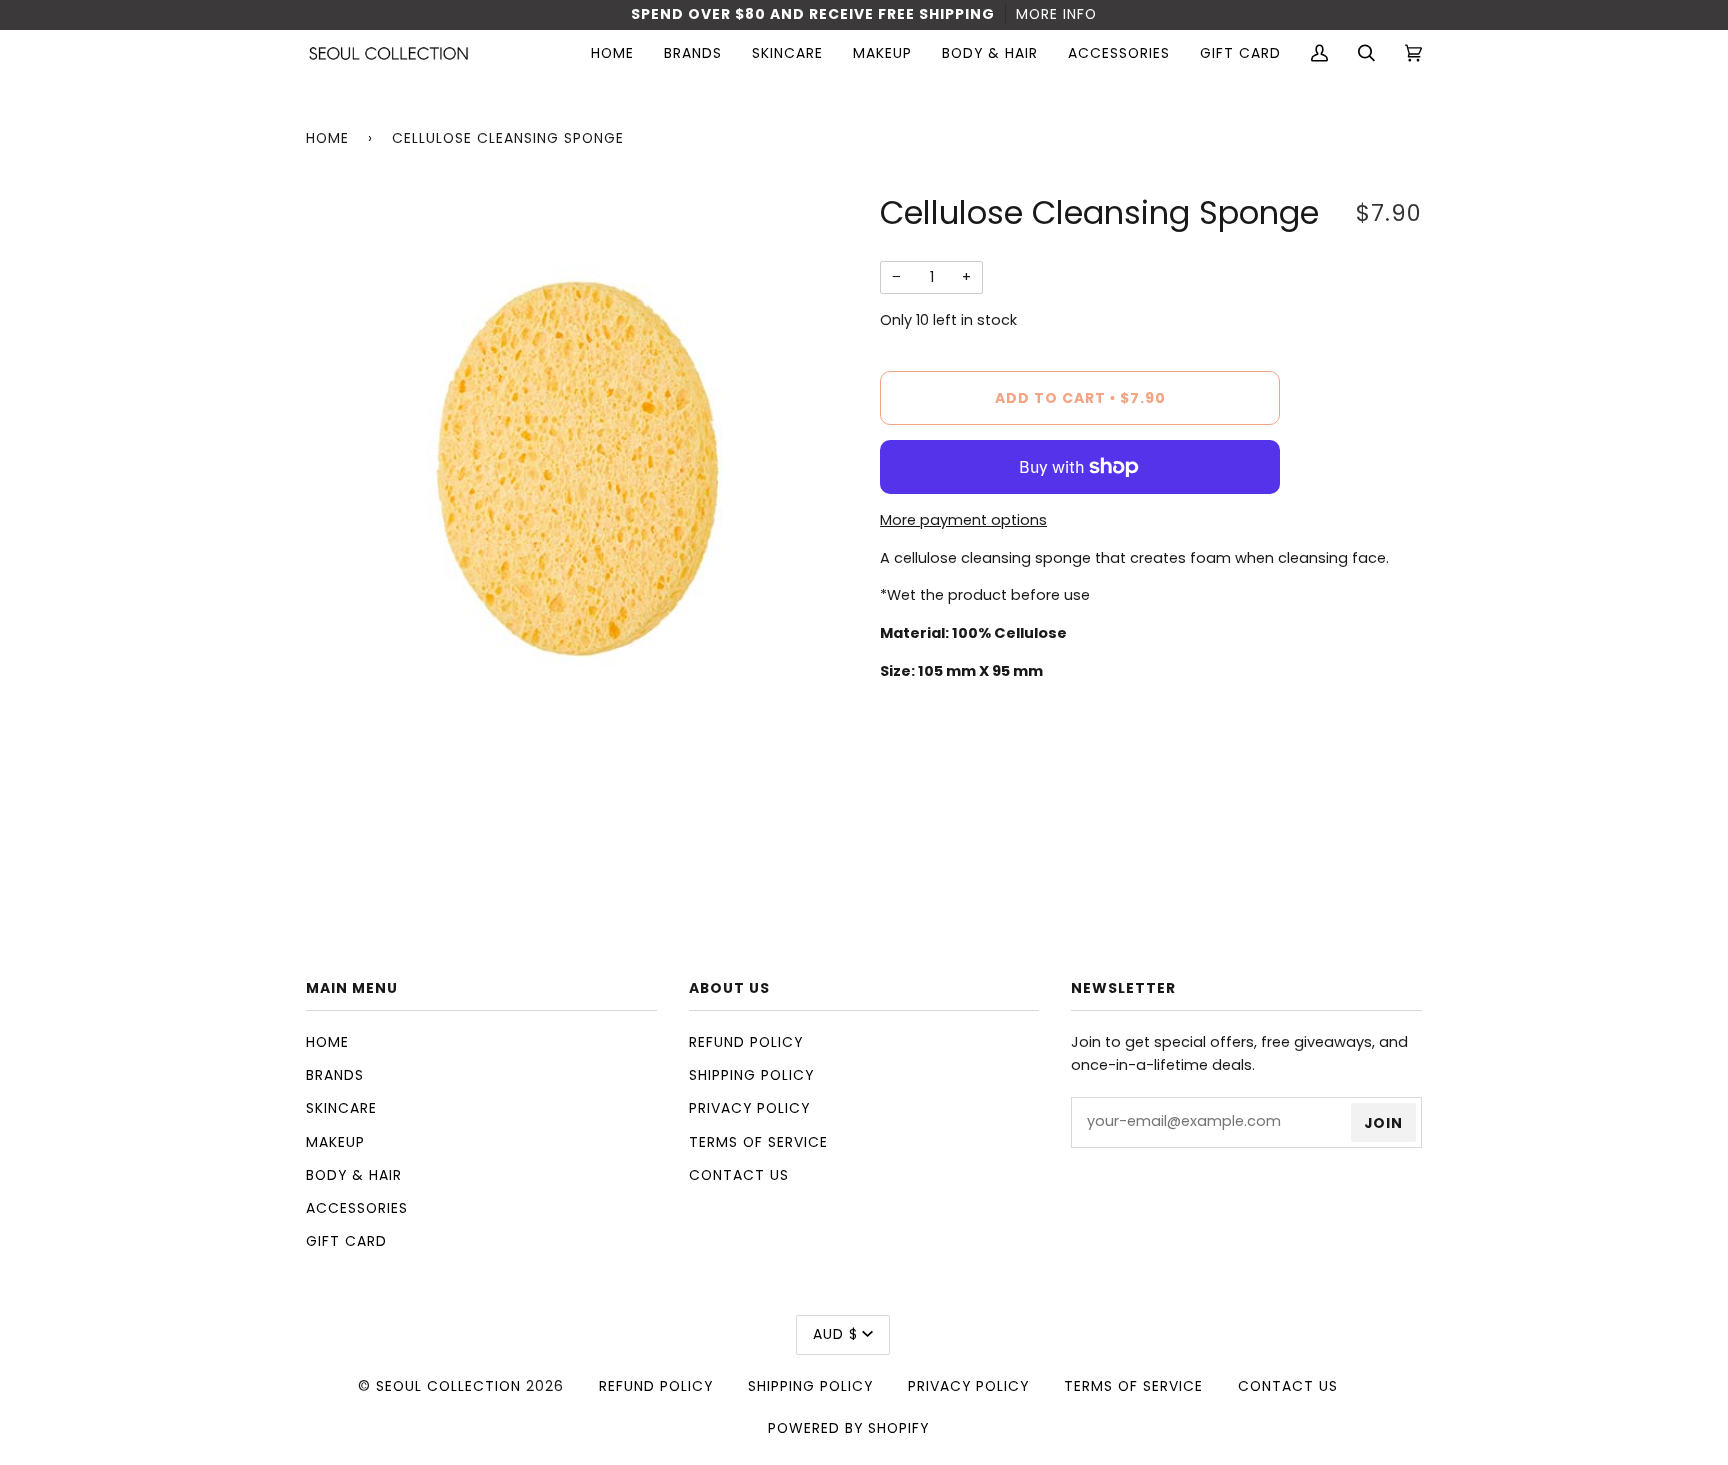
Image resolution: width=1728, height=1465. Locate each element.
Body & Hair (354, 1175)
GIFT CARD (346, 1241)
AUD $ (835, 1334)
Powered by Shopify (848, 1428)
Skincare (341, 1108)
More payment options (963, 520)
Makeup (335, 1142)
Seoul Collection (448, 1386)
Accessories (357, 1208)
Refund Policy (746, 1042)
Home (327, 138)
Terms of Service (758, 1142)
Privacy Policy (749, 1108)
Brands (335, 1075)
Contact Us (739, 1175)
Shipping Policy (751, 1075)
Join (1383, 1123)
